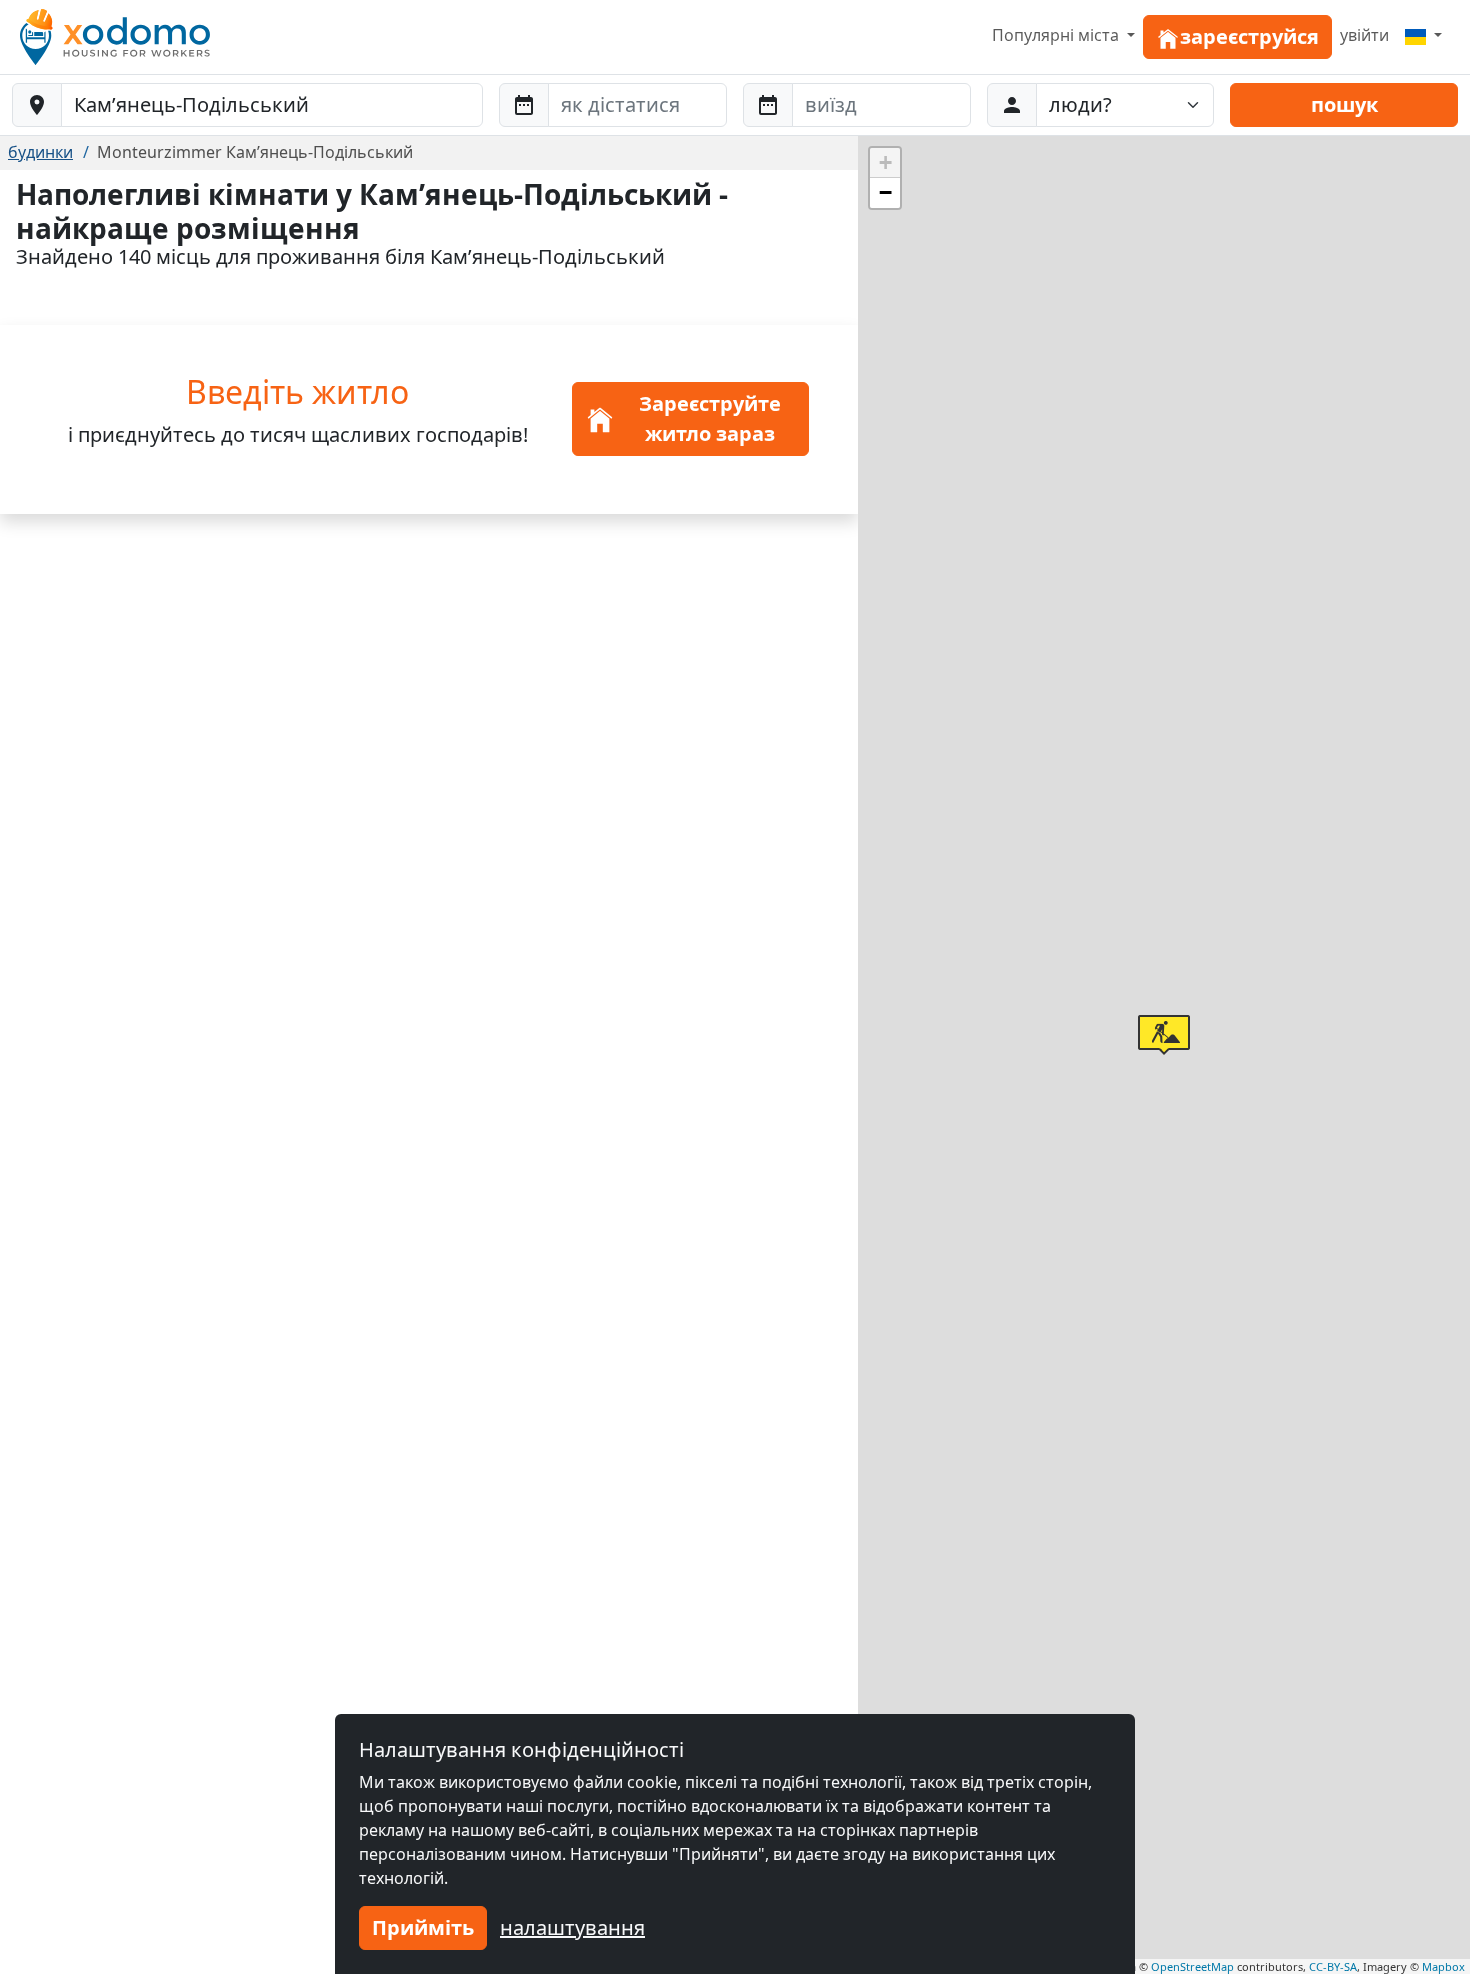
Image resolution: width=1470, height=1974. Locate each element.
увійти (1364, 35)
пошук (1344, 104)
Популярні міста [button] (1057, 35)
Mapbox (1443, 1966)
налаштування (572, 1927)
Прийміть (423, 1927)
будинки (40, 152)
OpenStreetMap (1192, 1966)
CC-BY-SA (1333, 1966)
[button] (1164, 1035)
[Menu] (1423, 35)
